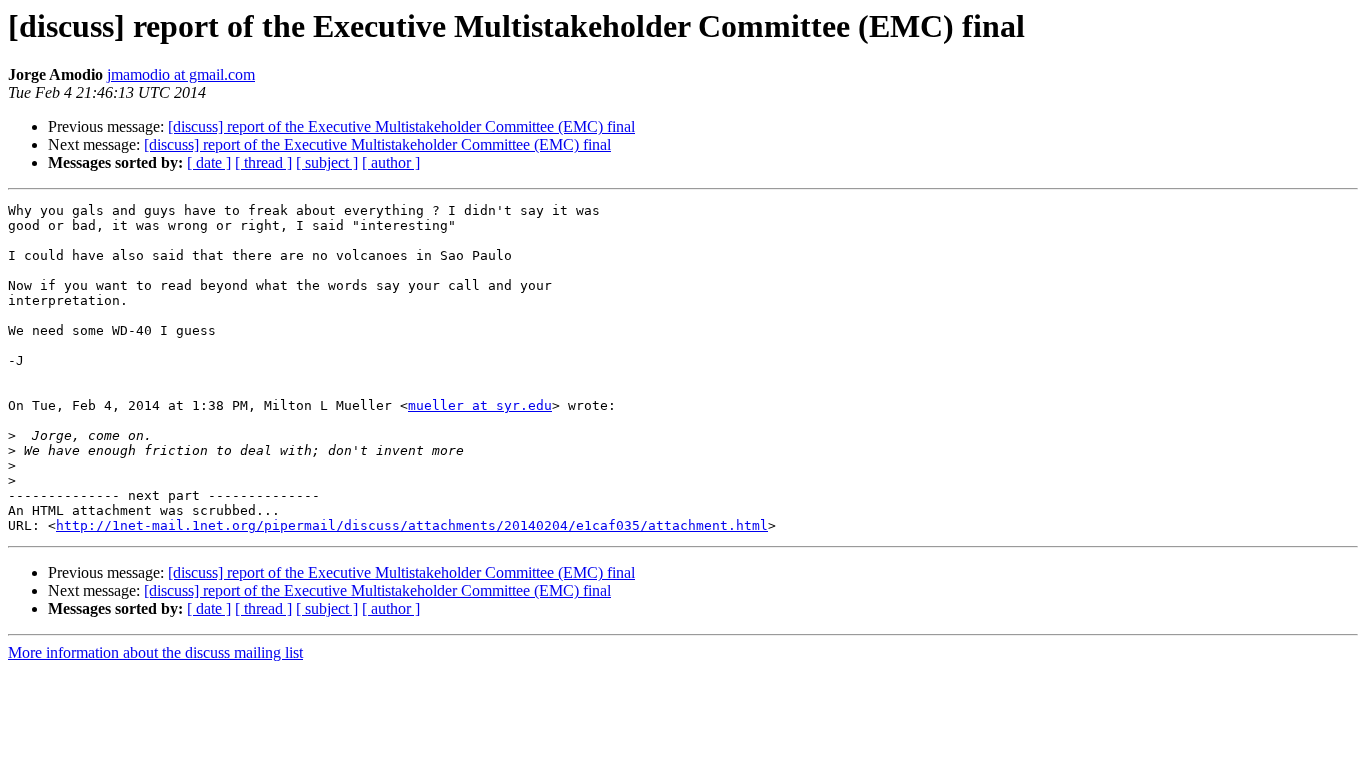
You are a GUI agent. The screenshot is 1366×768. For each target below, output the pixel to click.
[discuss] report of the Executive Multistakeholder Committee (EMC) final (401, 126)
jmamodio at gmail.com (181, 74)
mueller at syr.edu (480, 405)
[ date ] (209, 162)
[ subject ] (327, 162)
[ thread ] (263, 162)
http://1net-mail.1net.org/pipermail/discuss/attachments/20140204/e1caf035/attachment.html (412, 525)
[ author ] (391, 162)
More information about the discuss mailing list (155, 652)
